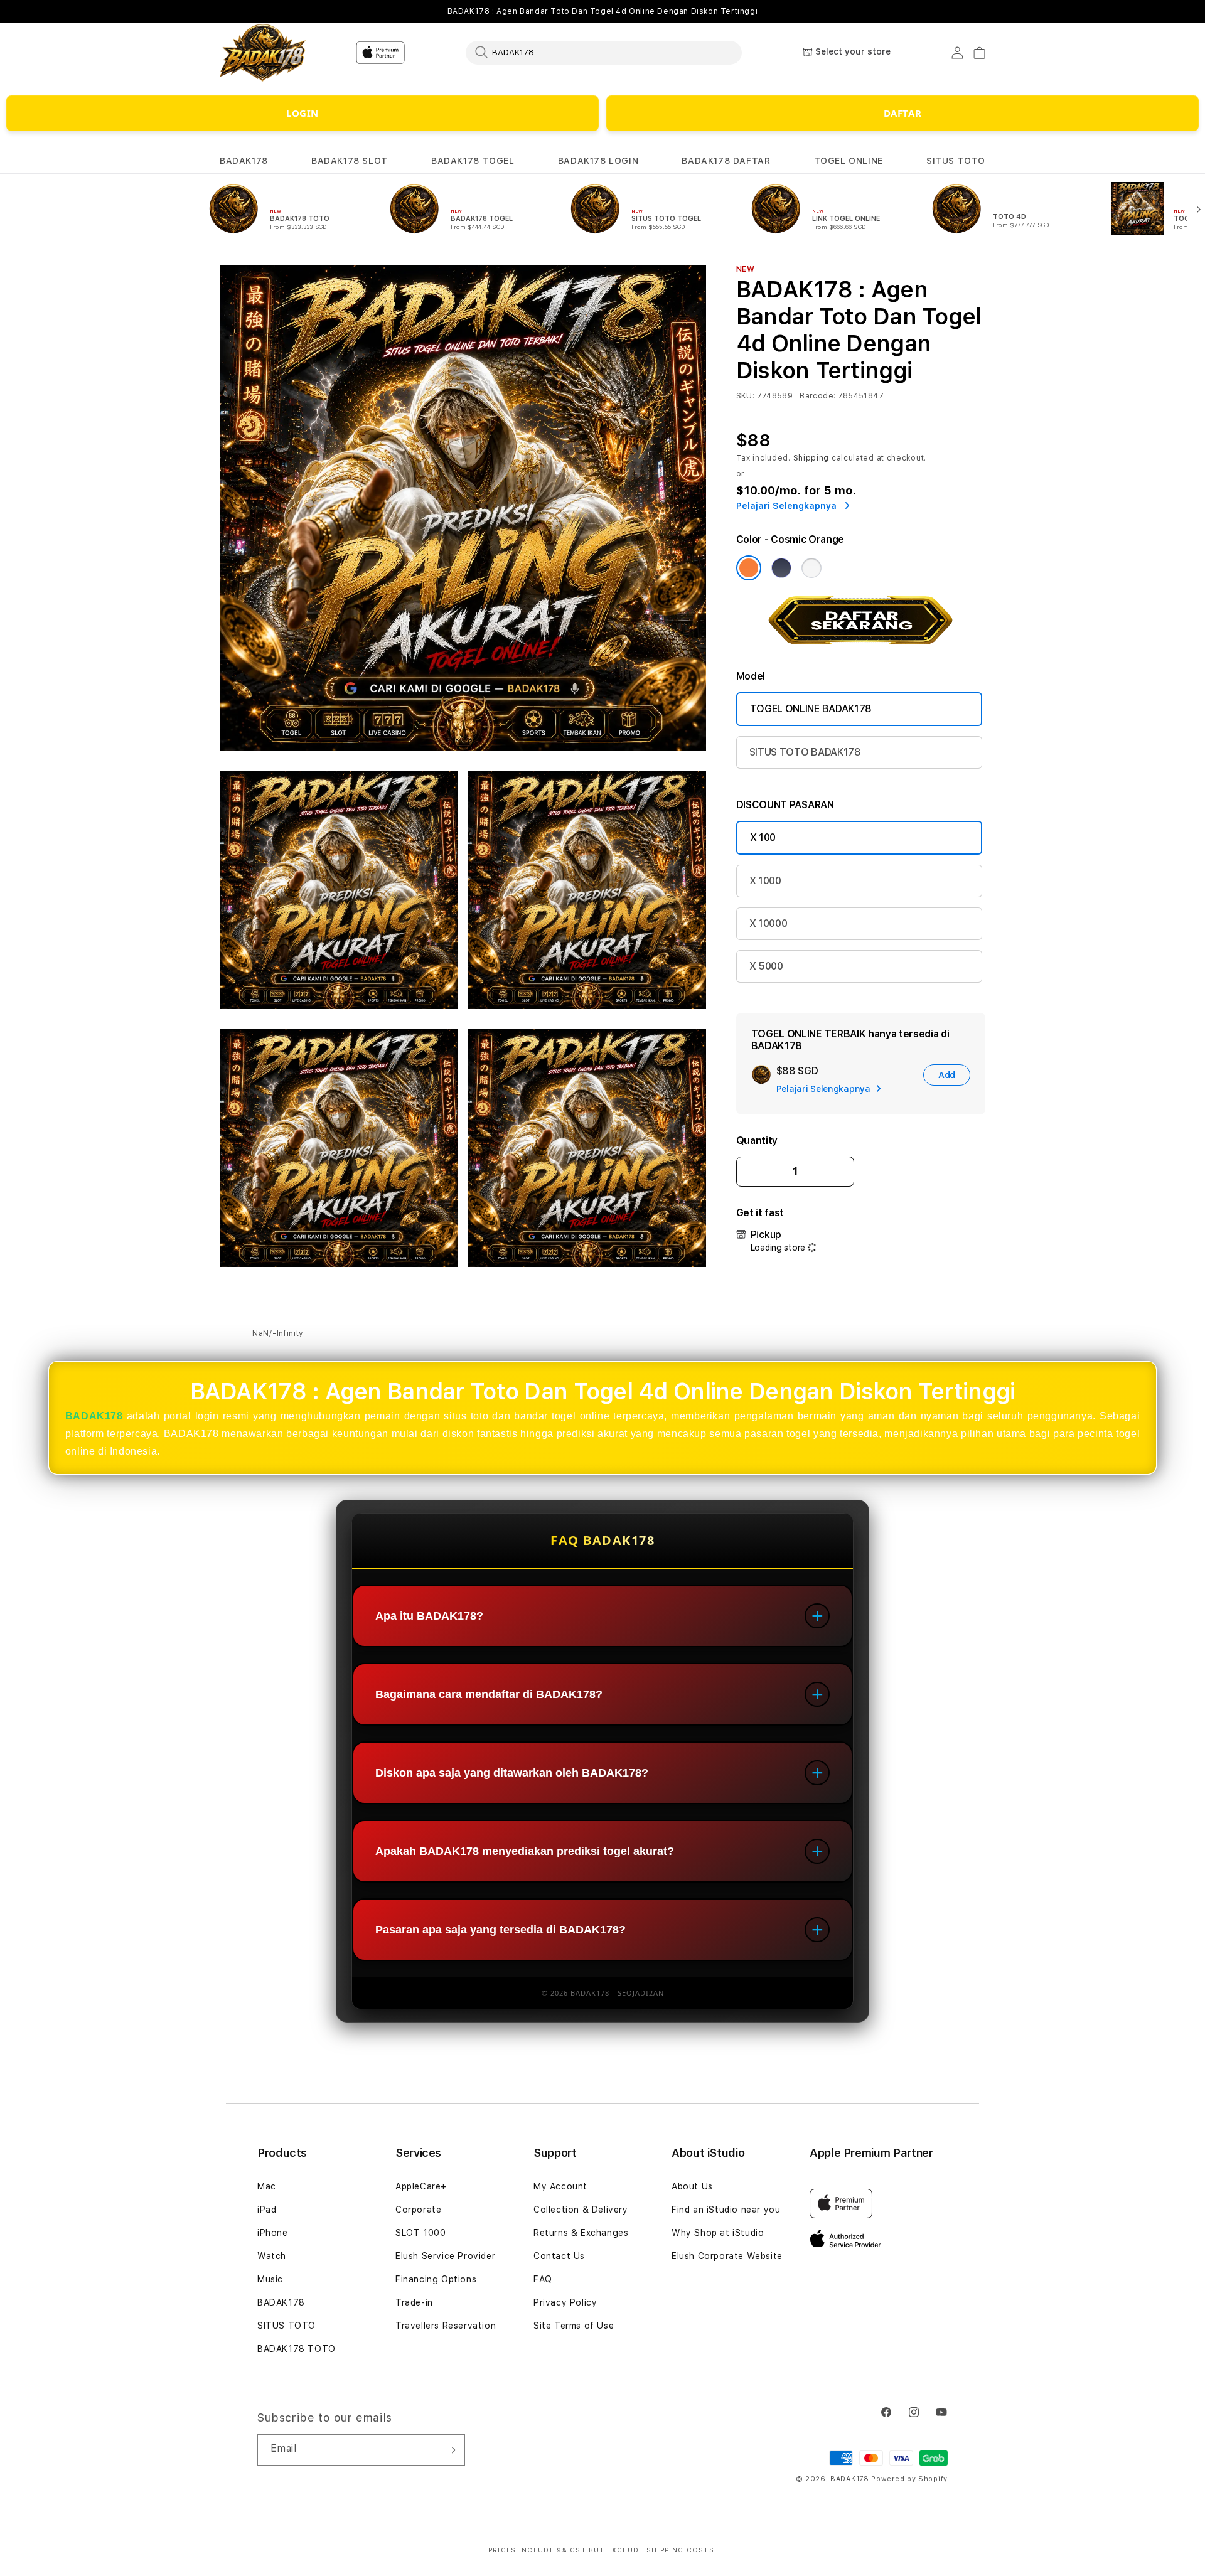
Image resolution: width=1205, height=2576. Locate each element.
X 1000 (765, 881)
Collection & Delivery (581, 2210)
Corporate (418, 2210)
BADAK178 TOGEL (473, 161)
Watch (272, 2256)
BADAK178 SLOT (350, 161)
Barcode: (817, 396)
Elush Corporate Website (727, 2256)
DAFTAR (903, 113)
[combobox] (604, 52)
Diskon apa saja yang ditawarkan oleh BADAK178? (512, 1773)
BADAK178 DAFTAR (726, 161)
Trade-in (414, 2302)
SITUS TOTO (956, 161)
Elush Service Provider (445, 2256)
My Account (560, 2186)
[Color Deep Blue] (781, 568)
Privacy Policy (565, 2302)
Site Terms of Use (574, 2326)
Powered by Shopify (909, 2479)
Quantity (757, 1141)
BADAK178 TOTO (297, 2349)
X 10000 (769, 923)
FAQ (543, 2279)
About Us (692, 2186)
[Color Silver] (811, 568)
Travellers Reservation (446, 2326)
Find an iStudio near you (726, 2210)
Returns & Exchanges (581, 2233)
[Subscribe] (451, 2450)
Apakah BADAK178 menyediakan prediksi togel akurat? (525, 1851)
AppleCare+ (421, 2186)
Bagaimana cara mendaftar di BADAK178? (489, 1694)
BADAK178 (244, 161)
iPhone (273, 2233)
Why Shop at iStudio (718, 2233)
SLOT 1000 (420, 2233)
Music (270, 2279)
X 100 (763, 837)
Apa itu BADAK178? (429, 1616)
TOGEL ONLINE (849, 161)
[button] (244, 161)
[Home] (263, 53)
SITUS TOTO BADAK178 (805, 752)
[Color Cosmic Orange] (749, 568)
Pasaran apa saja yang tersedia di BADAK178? (501, 1930)
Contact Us (559, 2256)
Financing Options (436, 2279)
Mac (267, 2186)
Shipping (811, 458)
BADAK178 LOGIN (598, 161)
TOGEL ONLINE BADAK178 (811, 709)
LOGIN (303, 113)
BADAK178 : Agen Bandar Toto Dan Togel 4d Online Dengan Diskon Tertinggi (603, 11)
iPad (267, 2210)
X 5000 (766, 966)
